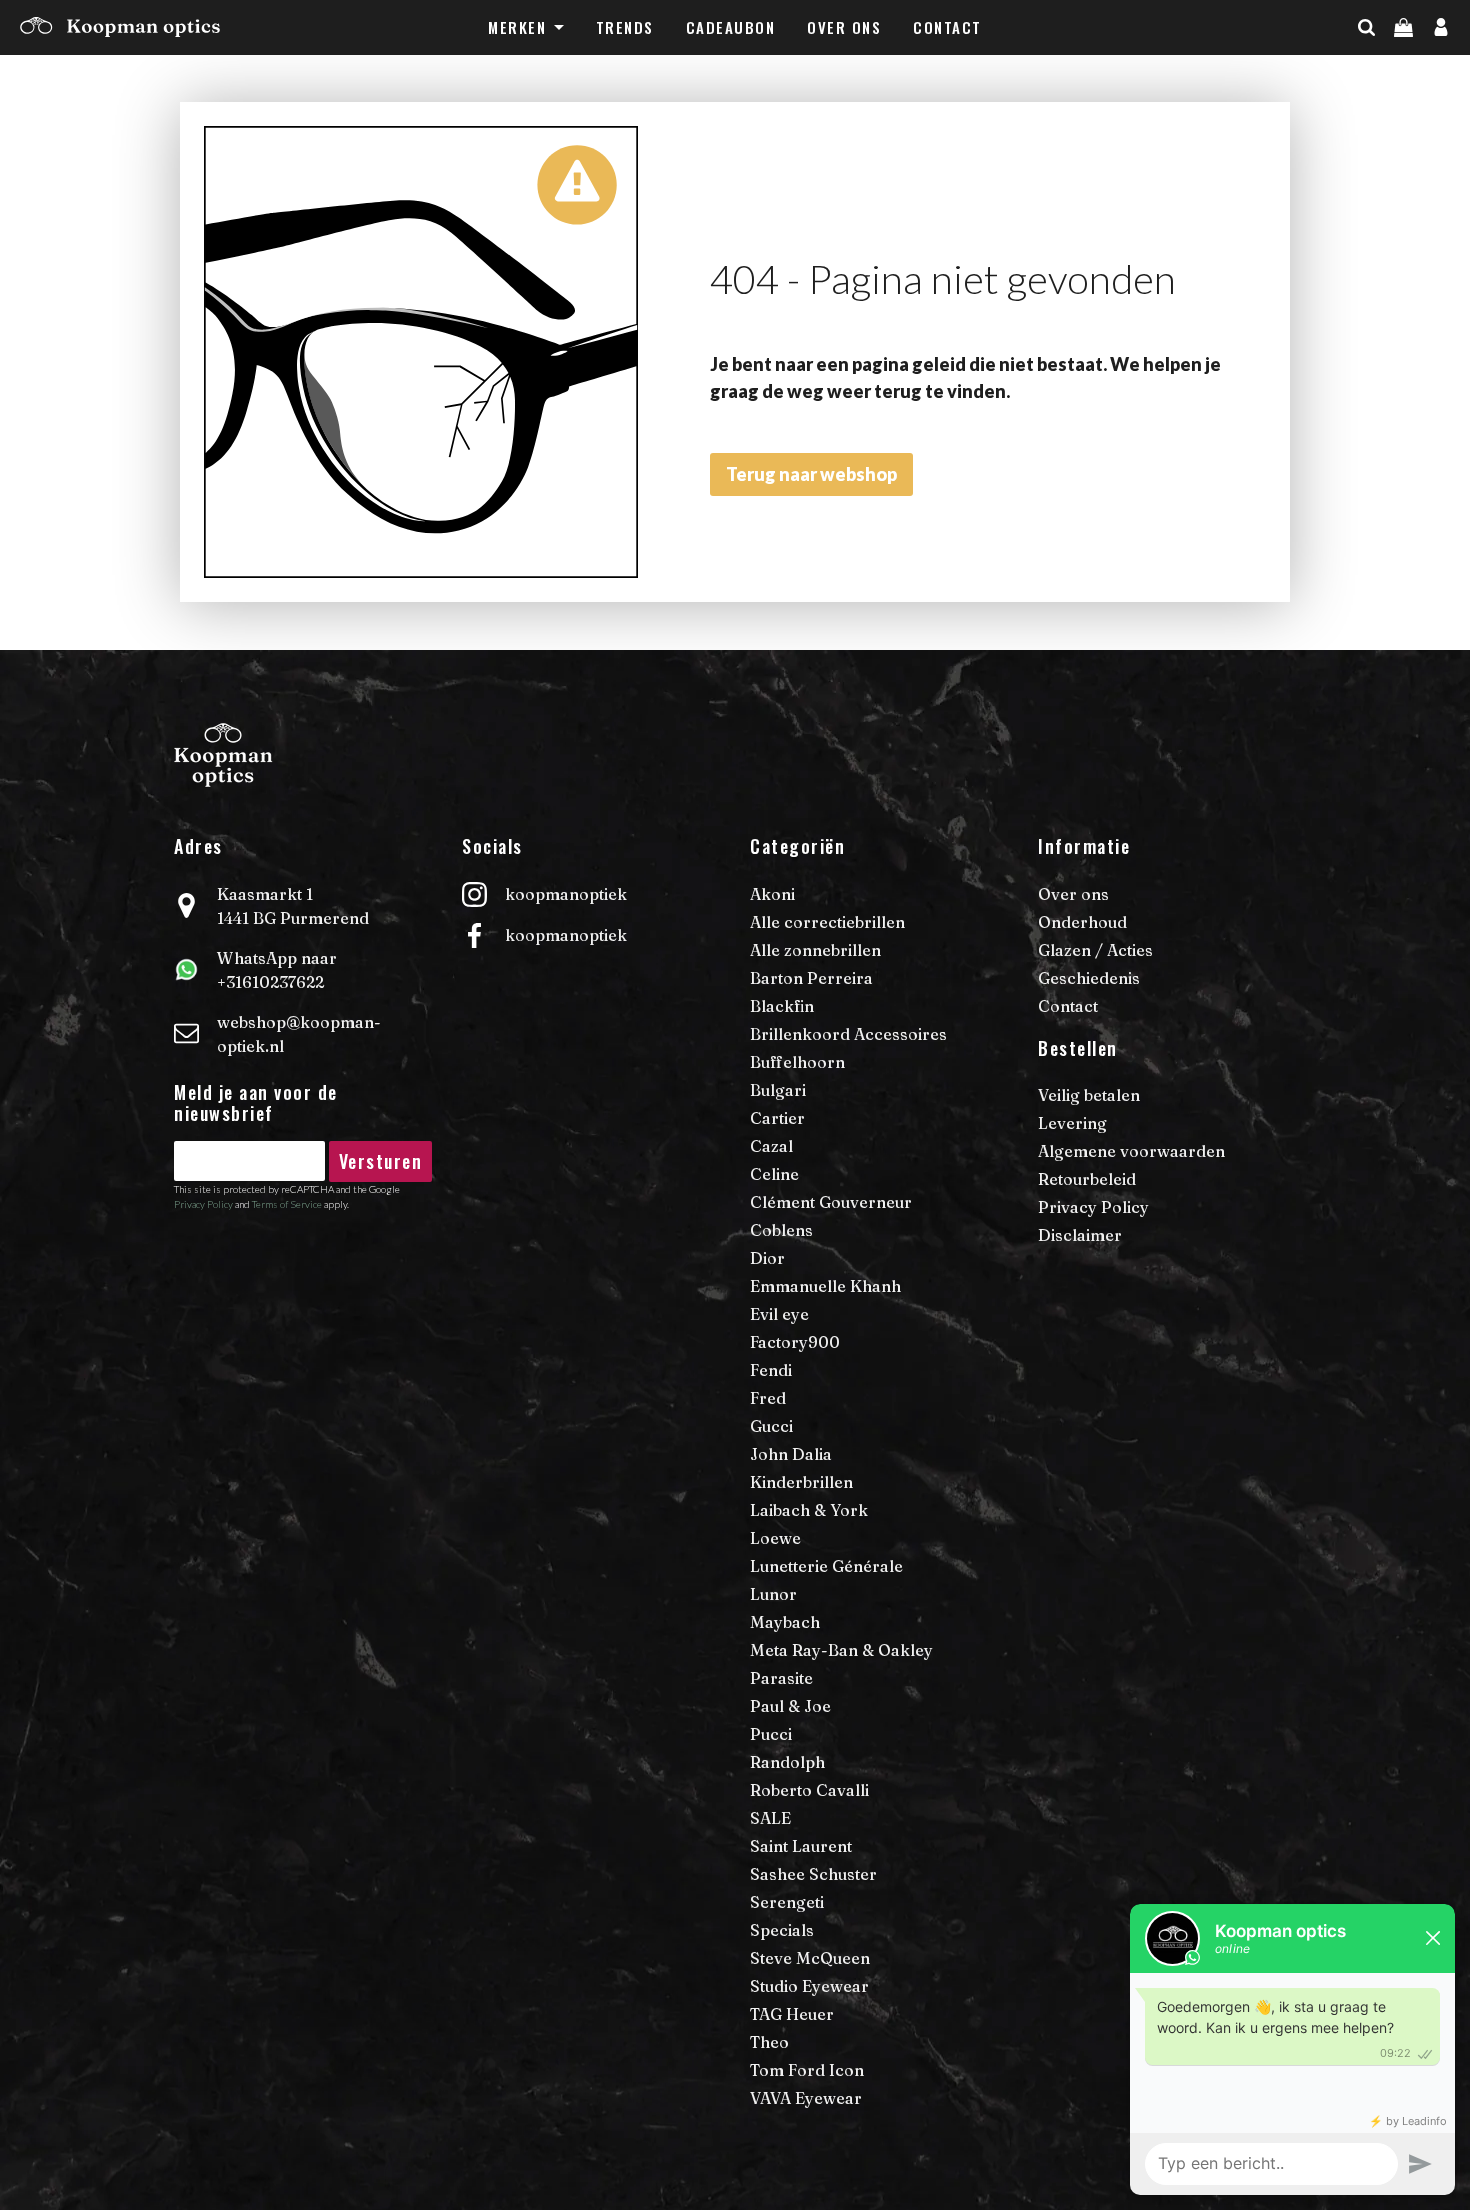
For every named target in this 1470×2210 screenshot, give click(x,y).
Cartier (777, 1118)
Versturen (381, 1161)
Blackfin (782, 1006)
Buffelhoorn (797, 1062)
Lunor (773, 1594)
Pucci (771, 1734)
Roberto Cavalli (809, 1790)
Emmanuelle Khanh (825, 1286)
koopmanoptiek (566, 894)
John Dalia (791, 1454)
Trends (625, 27)
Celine (774, 1174)
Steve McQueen (810, 1958)
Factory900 (795, 1342)
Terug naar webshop (811, 474)
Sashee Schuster (813, 1874)
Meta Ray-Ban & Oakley (841, 1650)
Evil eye (779, 1314)
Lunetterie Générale (826, 1566)
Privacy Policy (203, 1204)
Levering (1072, 1123)
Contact (947, 27)
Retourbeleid (1087, 1179)
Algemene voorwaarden (1131, 1151)
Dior (767, 1258)
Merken (517, 27)
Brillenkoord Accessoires (848, 1034)
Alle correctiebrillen (827, 922)
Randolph (787, 1762)
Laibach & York (809, 1510)
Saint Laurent (801, 1846)
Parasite (781, 1678)
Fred (768, 1398)
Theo (769, 2042)
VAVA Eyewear (806, 2098)
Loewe (775, 1538)
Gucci (771, 1426)
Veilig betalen (1089, 1095)
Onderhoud (1082, 922)
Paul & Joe (790, 1706)
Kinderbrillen (801, 1482)
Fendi (771, 1370)
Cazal (771, 1146)
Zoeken (1401, 67)
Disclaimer (1080, 1235)
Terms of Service (287, 1204)
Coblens (781, 1230)
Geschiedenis (1089, 978)
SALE (770, 1818)
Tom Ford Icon (807, 2070)
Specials (782, 1930)
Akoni (772, 894)
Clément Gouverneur (831, 1202)
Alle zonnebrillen (815, 950)
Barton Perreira (811, 978)
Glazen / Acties (1095, 950)
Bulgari (778, 1090)
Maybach (785, 1622)
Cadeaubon (731, 27)
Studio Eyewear (809, 1986)
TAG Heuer (792, 2014)
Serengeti (787, 1902)
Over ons (844, 27)
